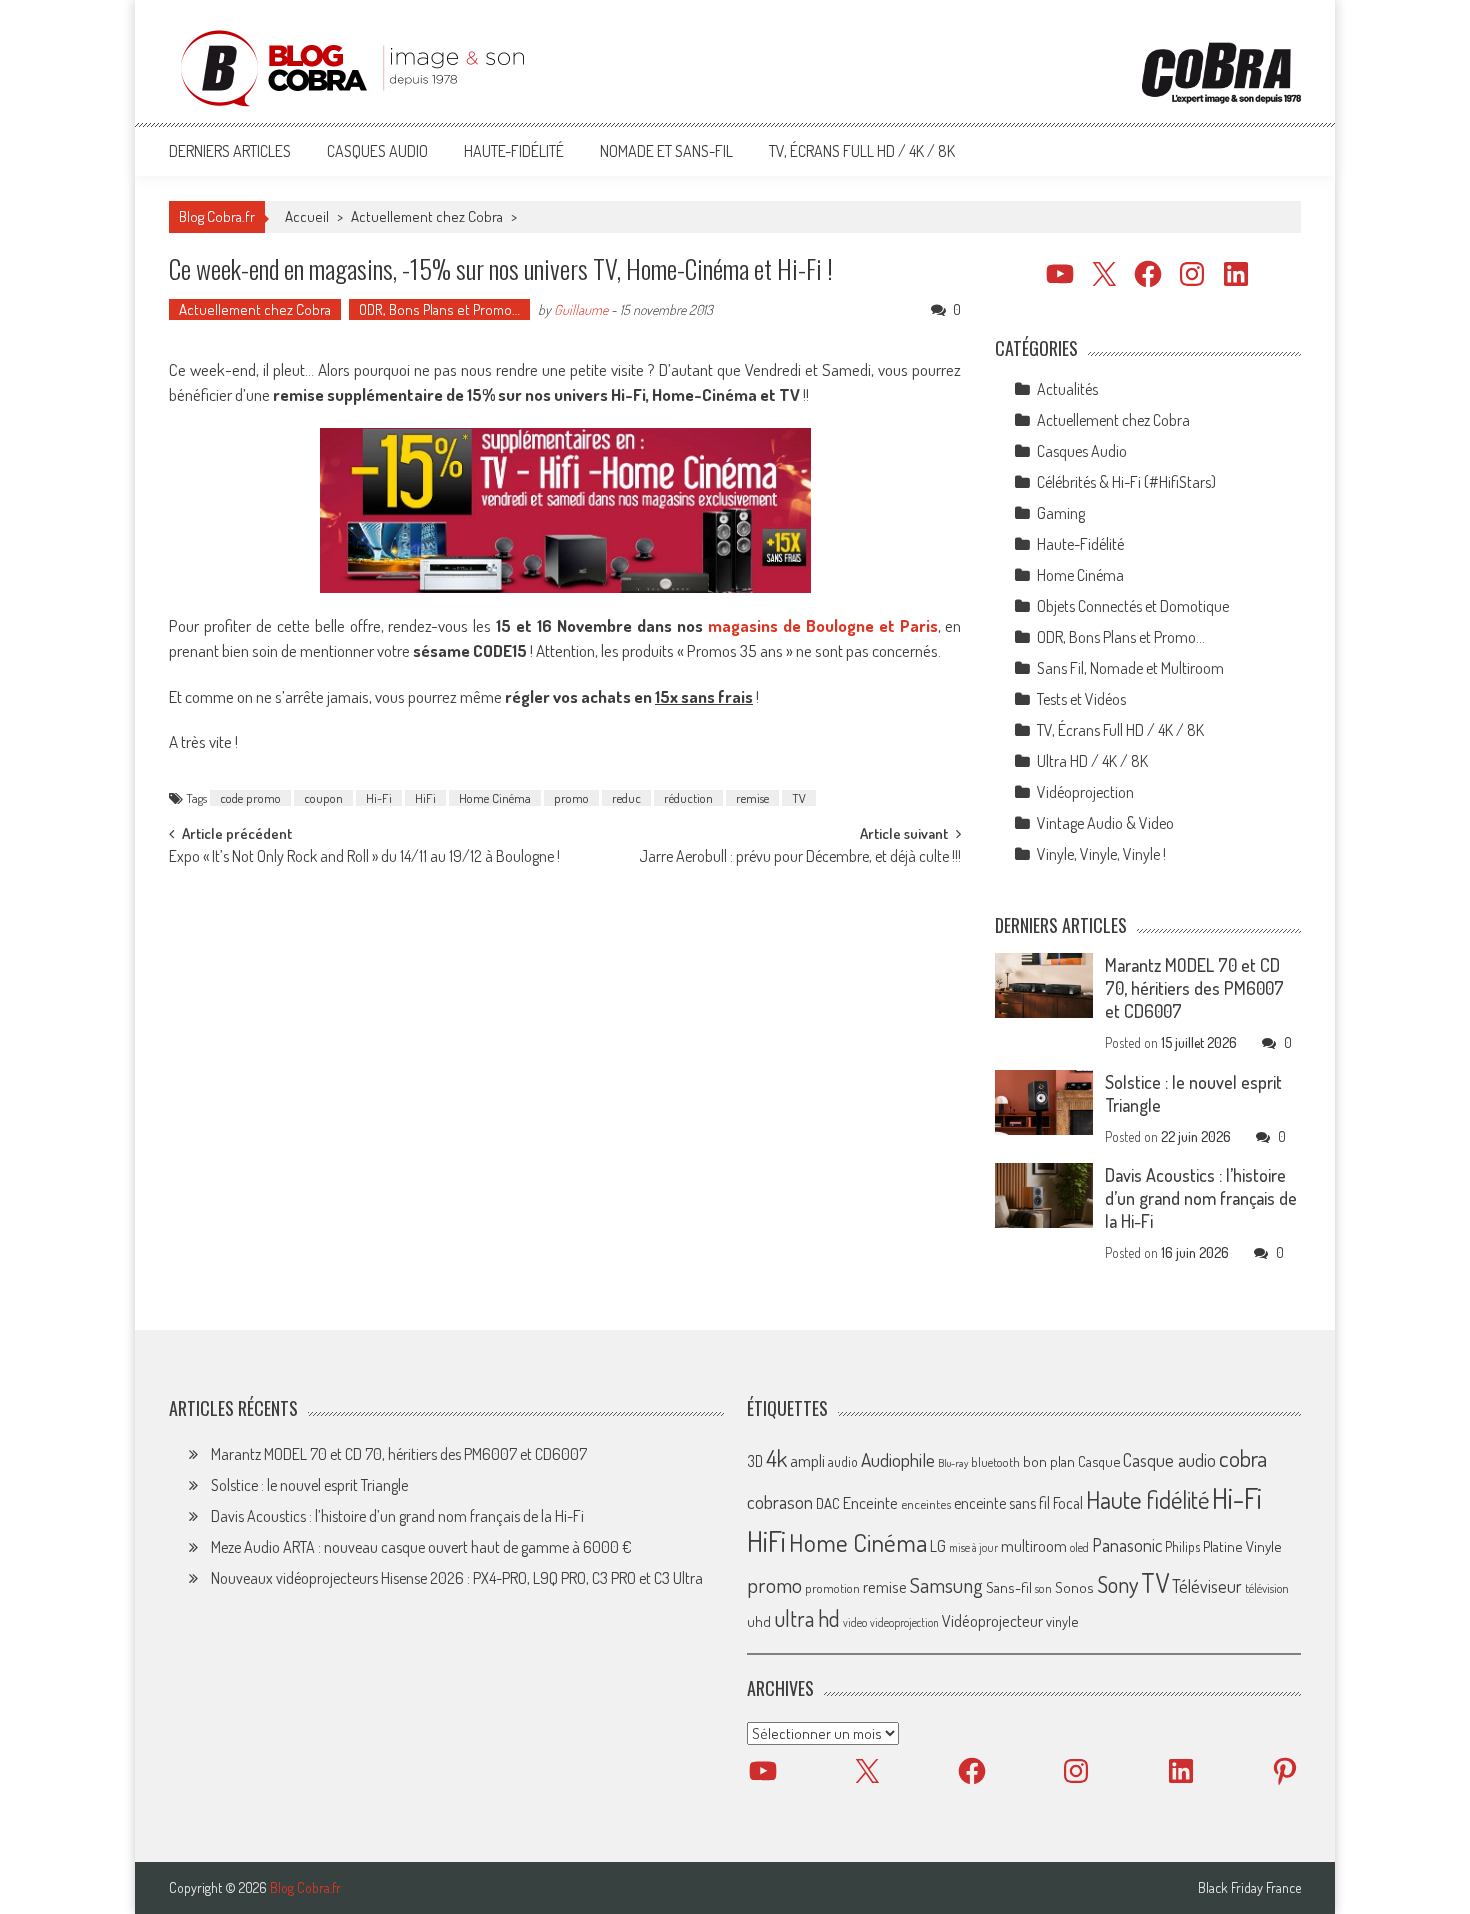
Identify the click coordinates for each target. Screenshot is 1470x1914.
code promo (250, 798)
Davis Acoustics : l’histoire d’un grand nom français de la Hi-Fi (1201, 1198)
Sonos (1074, 1587)
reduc (626, 798)
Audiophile (898, 1459)
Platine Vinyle (1242, 1546)
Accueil (307, 216)
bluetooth (995, 1462)
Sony (1117, 1584)
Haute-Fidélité (514, 151)
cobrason (780, 1501)
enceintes (926, 1503)
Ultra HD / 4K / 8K (1092, 761)
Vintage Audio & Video (1105, 823)
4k (776, 1458)
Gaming (1061, 513)
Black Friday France (1249, 1888)
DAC (828, 1503)
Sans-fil (1009, 1587)
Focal (1068, 1503)
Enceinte (870, 1502)
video (855, 1622)
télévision (1267, 1588)
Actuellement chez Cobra (427, 216)
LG (938, 1546)
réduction (688, 798)
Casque (1099, 1461)
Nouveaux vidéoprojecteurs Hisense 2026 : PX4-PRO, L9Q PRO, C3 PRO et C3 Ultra (457, 1578)
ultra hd (807, 1618)
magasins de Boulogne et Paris (823, 625)
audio (843, 1461)
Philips (1182, 1546)
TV (799, 798)
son (1043, 1588)
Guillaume (581, 309)
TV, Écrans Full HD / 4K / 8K (862, 151)
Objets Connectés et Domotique (1133, 606)
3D (755, 1461)
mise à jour (973, 1547)
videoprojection (904, 1622)
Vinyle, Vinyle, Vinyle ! (1101, 854)
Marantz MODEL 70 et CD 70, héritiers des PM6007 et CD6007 (1194, 988)
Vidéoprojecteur (992, 1620)
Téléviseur (1207, 1586)
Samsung (946, 1585)
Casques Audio (377, 151)
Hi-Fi (379, 798)
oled (1079, 1547)
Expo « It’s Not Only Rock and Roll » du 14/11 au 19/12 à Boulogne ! (364, 858)
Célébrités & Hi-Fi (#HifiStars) (1126, 482)
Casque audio (1169, 1460)
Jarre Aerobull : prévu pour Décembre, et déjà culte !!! (800, 858)
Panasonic (1127, 1544)
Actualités (1067, 389)
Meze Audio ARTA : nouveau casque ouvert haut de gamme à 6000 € (421, 1547)
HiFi (425, 798)
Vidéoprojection (1085, 792)
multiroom (1034, 1546)
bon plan (1049, 1461)
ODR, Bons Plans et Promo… (439, 309)
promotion (832, 1588)
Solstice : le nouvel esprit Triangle (309, 1485)
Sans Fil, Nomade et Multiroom (1130, 668)
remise (752, 798)
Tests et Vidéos (1081, 699)
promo (571, 798)
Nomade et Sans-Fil (666, 151)
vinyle (1062, 1621)
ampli (807, 1460)
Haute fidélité (1147, 1499)
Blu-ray (953, 1463)
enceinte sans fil (1002, 1503)
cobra (1243, 1458)
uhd (759, 1621)
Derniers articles (230, 151)
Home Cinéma (495, 798)
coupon (323, 798)
